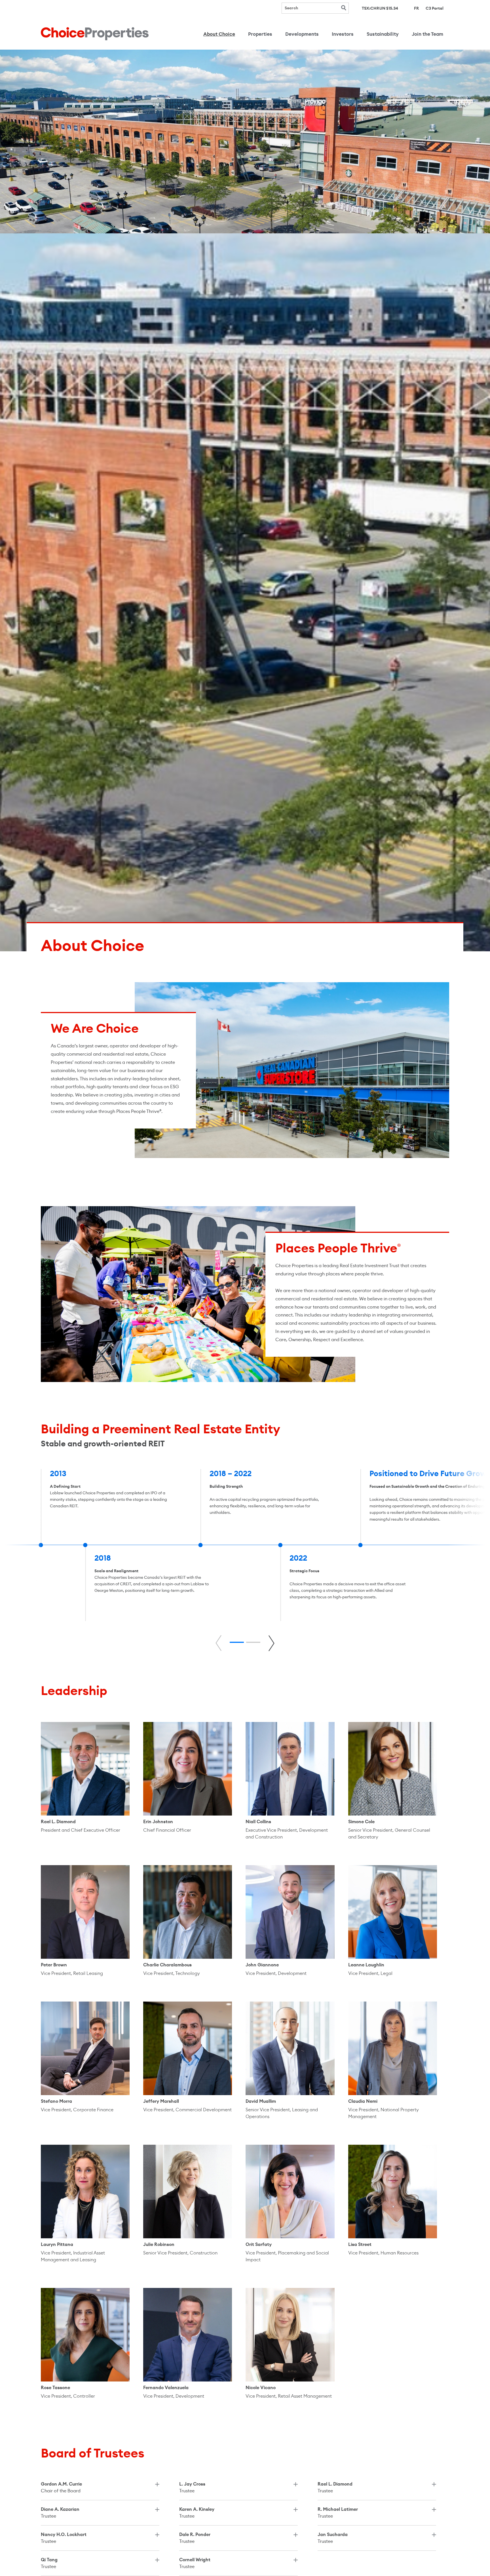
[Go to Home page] (95, 34)
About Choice (219, 34)
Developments (302, 34)
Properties (260, 34)
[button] (237, 1642)
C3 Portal (435, 8)
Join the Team (427, 34)
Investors (343, 34)
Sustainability (383, 34)
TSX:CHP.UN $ (380, 8)
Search (344, 8)
